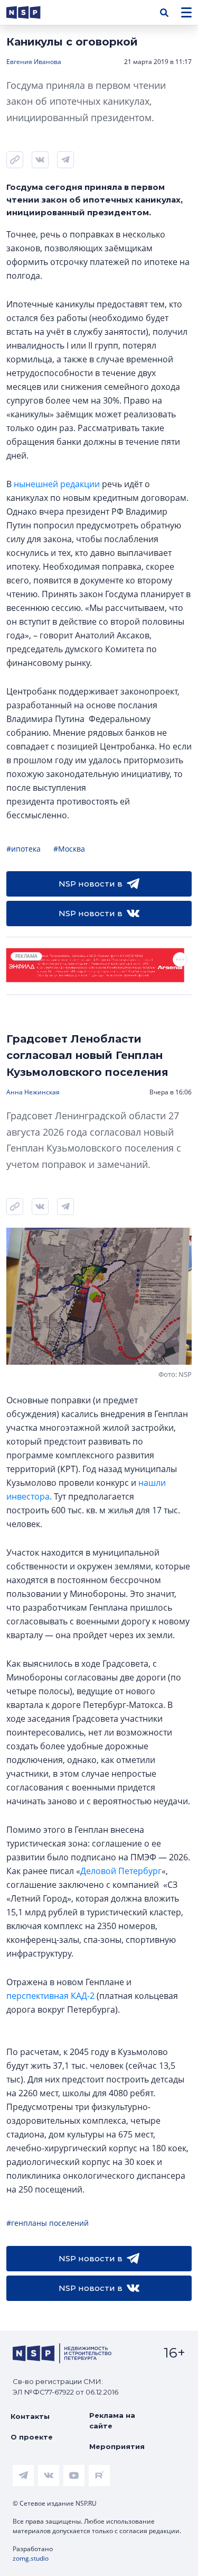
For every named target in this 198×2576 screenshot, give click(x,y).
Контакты (30, 2416)
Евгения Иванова (34, 62)
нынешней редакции (57, 484)
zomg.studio (31, 2558)
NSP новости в (91, 884)
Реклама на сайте (112, 2420)
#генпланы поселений (48, 2223)
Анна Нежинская (33, 1092)
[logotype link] (32, 12)
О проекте (32, 2437)
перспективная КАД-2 (50, 1996)
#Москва (69, 849)
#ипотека (23, 849)
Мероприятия (117, 2446)
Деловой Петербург (121, 1871)
